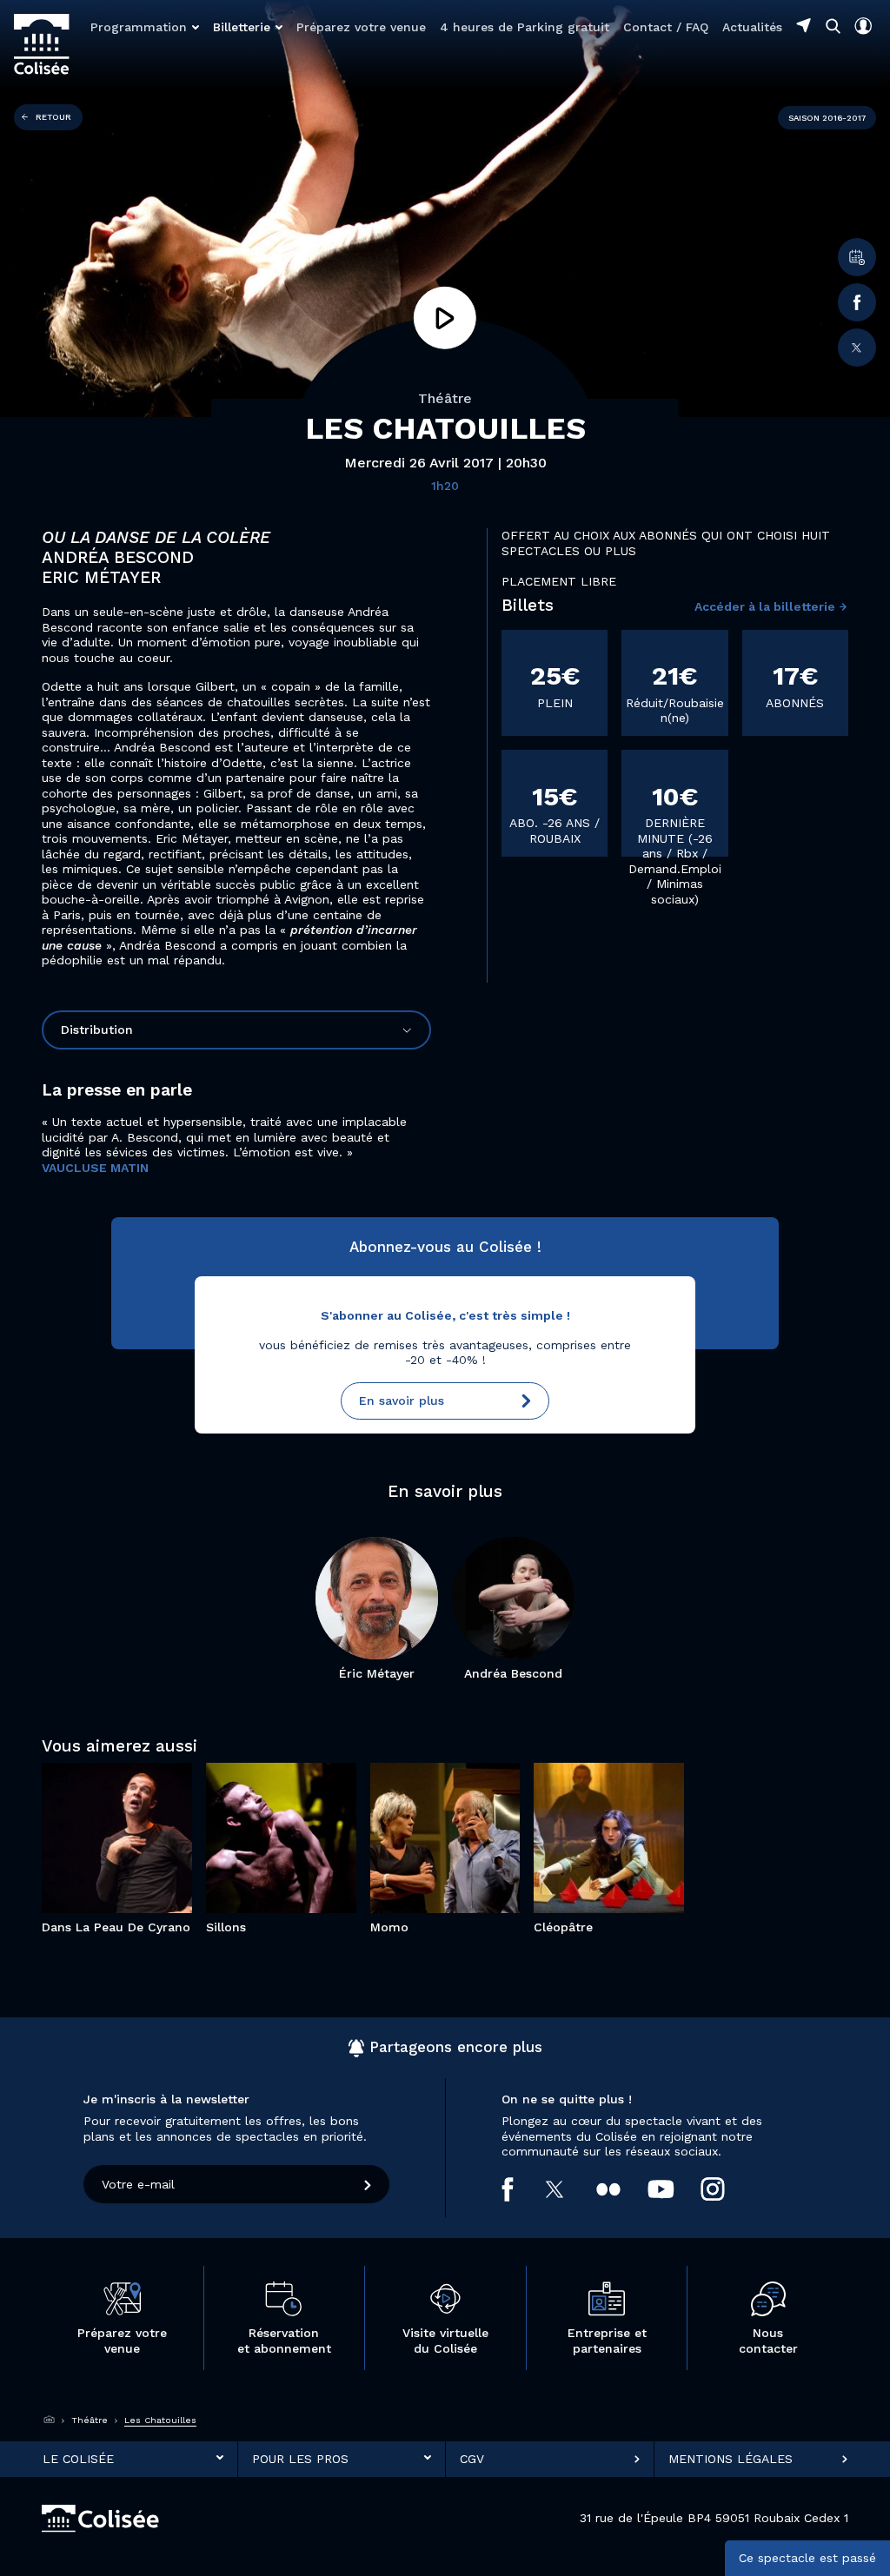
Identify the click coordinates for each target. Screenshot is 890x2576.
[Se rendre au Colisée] (804, 25)
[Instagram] (726, 2189)
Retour (53, 117)
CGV (472, 2459)
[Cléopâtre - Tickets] (634, 1859)
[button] (145, 27)
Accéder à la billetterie (765, 606)
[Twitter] (857, 348)
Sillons (281, 1786)
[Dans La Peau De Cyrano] (92, 1877)
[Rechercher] (833, 26)
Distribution (97, 1030)
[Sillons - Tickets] (306, 1867)
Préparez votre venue (361, 27)
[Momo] (420, 1859)
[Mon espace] (863, 26)
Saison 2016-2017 (827, 118)
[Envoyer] (368, 2184)
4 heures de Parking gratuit (525, 27)
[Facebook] (857, 302)
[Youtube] (674, 2189)
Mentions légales (731, 2459)
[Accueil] (50, 2420)
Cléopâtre (609, 1794)
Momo (445, 1794)
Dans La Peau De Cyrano (117, 1786)
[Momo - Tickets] (469, 1859)
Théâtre (445, 398)
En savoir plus (402, 1401)
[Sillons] (256, 1867)
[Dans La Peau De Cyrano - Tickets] (142, 1877)
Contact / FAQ (666, 27)
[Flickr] (622, 2189)
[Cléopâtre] (584, 1859)
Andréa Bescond (513, 1673)
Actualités (752, 27)
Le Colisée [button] (78, 2459)
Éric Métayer (377, 1673)
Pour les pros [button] (300, 2459)
